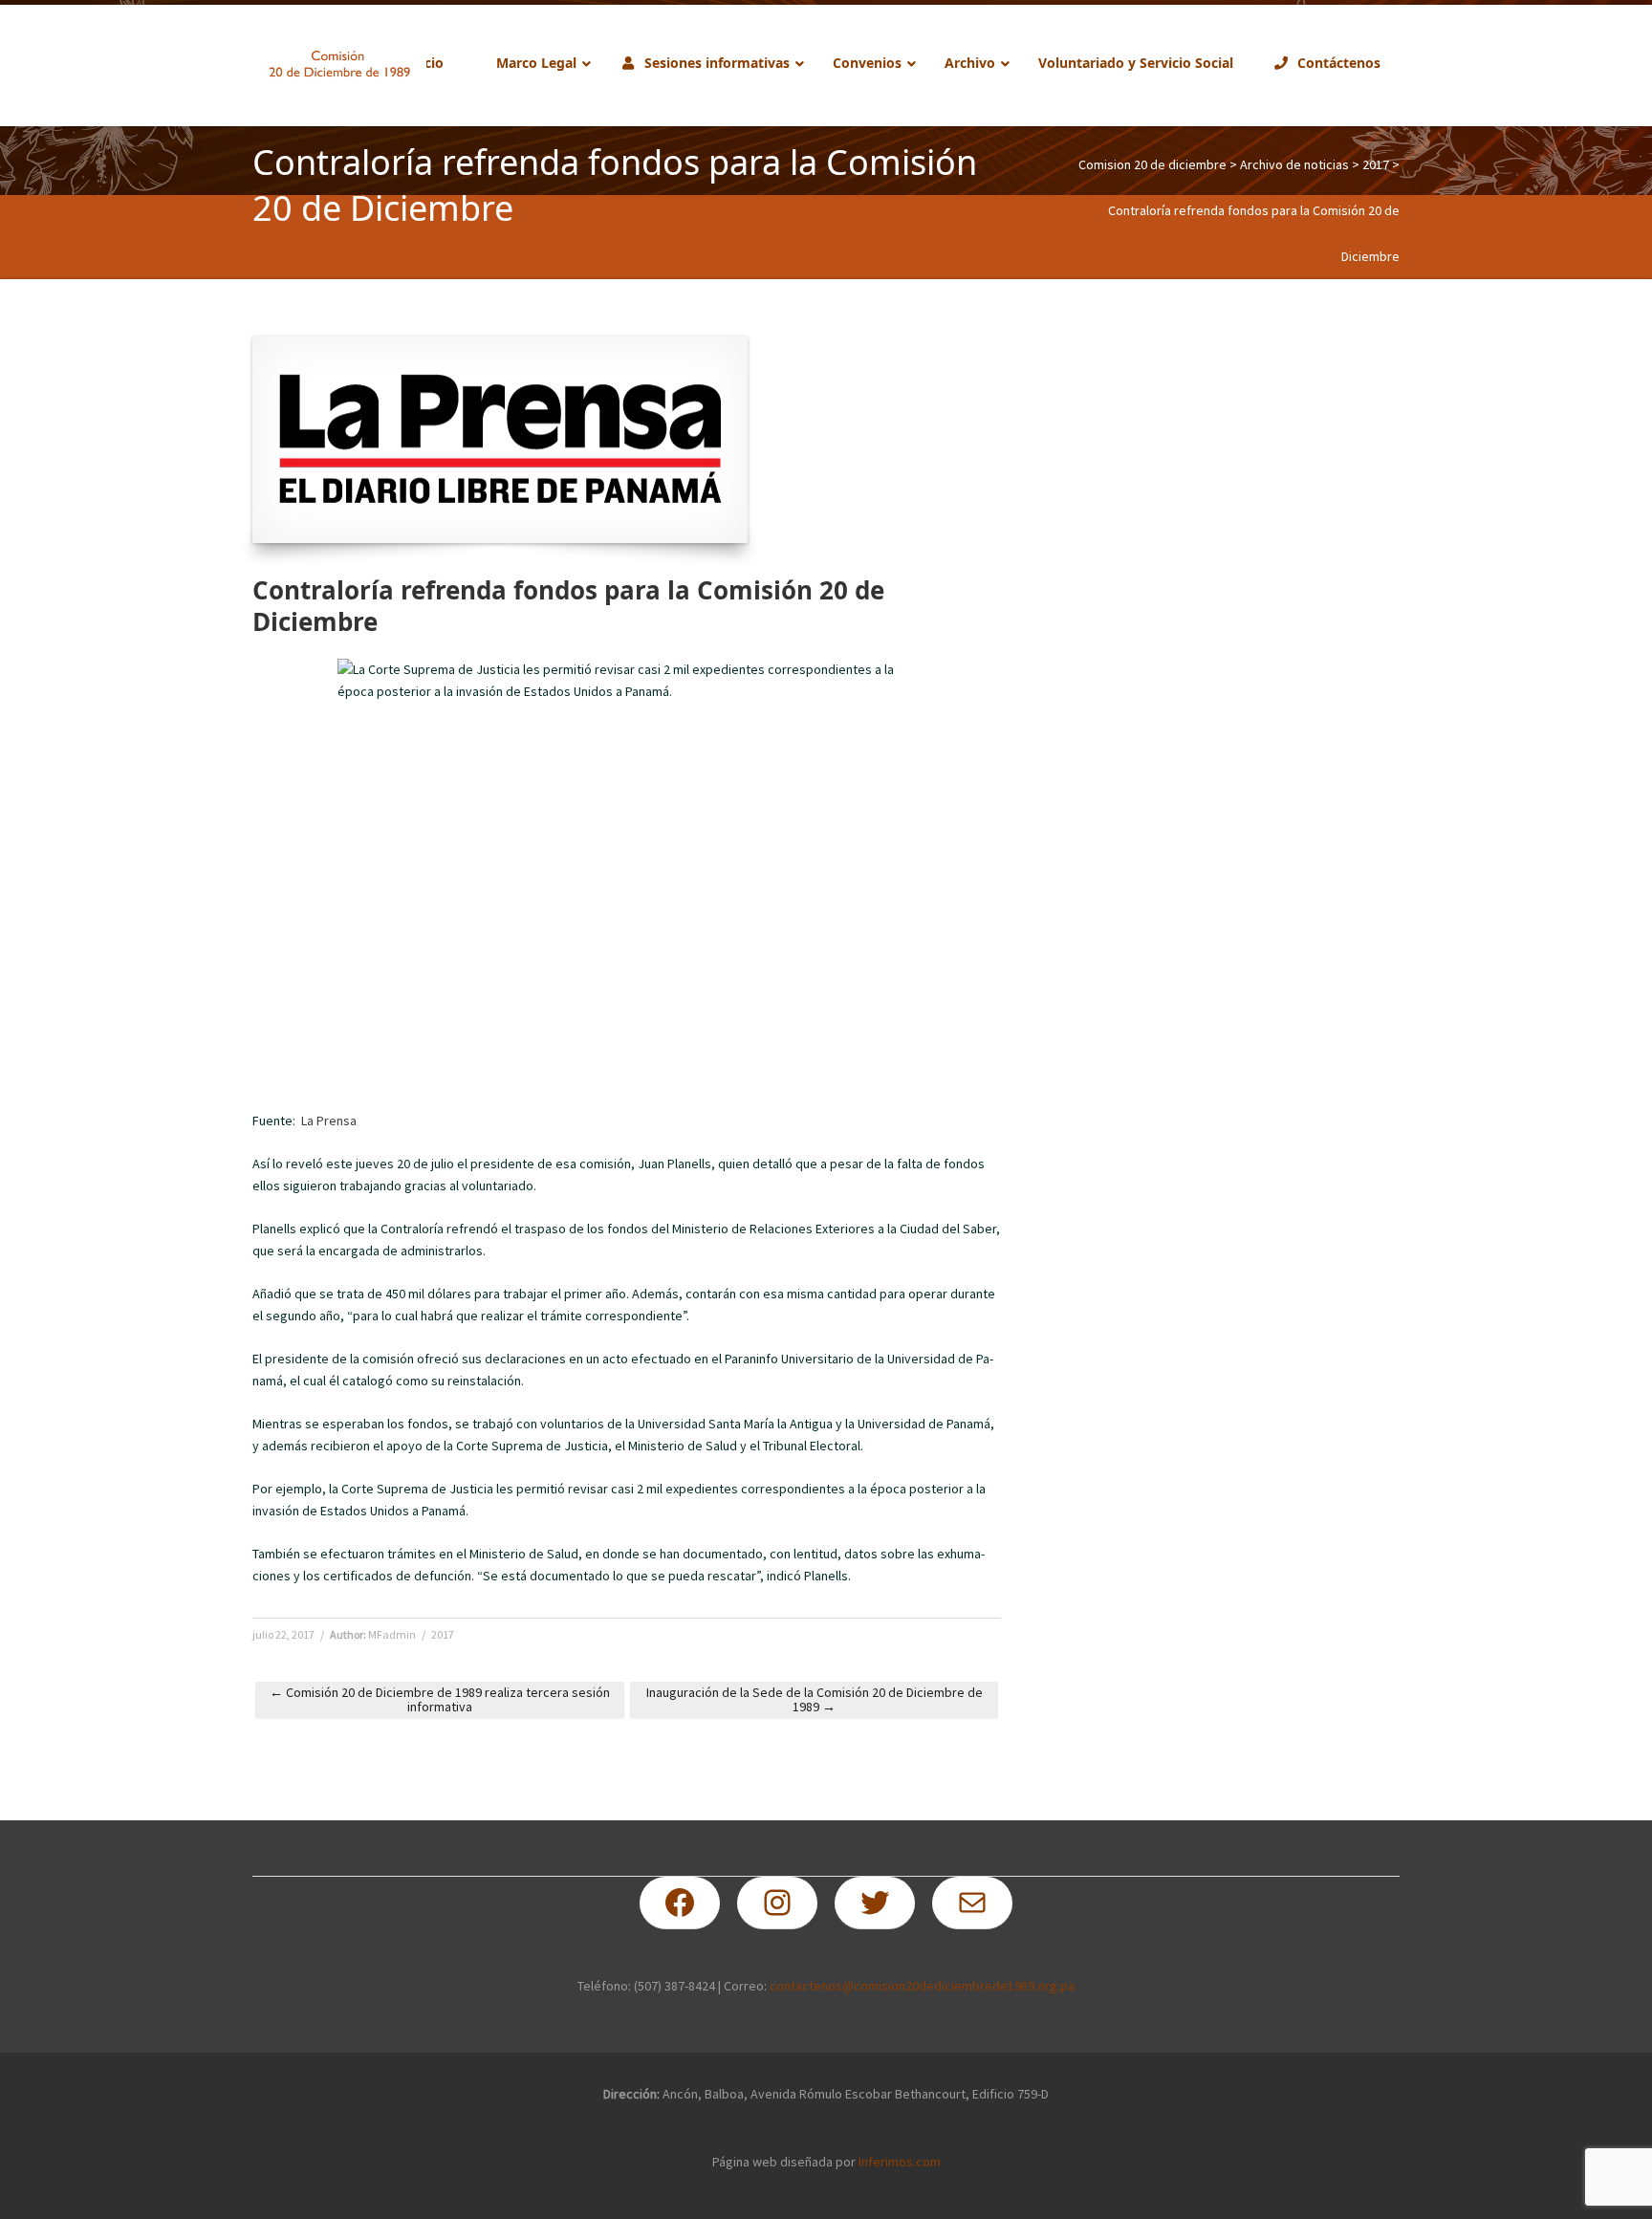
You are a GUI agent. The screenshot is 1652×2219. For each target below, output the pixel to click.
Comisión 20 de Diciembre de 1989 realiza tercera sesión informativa (440, 1699)
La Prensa (329, 1120)
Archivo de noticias (1294, 164)
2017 (1376, 164)
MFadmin (392, 1634)
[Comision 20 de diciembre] (339, 64)
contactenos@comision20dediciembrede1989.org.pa (922, 1986)
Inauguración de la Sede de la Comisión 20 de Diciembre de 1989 (815, 1699)
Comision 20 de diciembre (1152, 164)
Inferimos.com (900, 2162)
